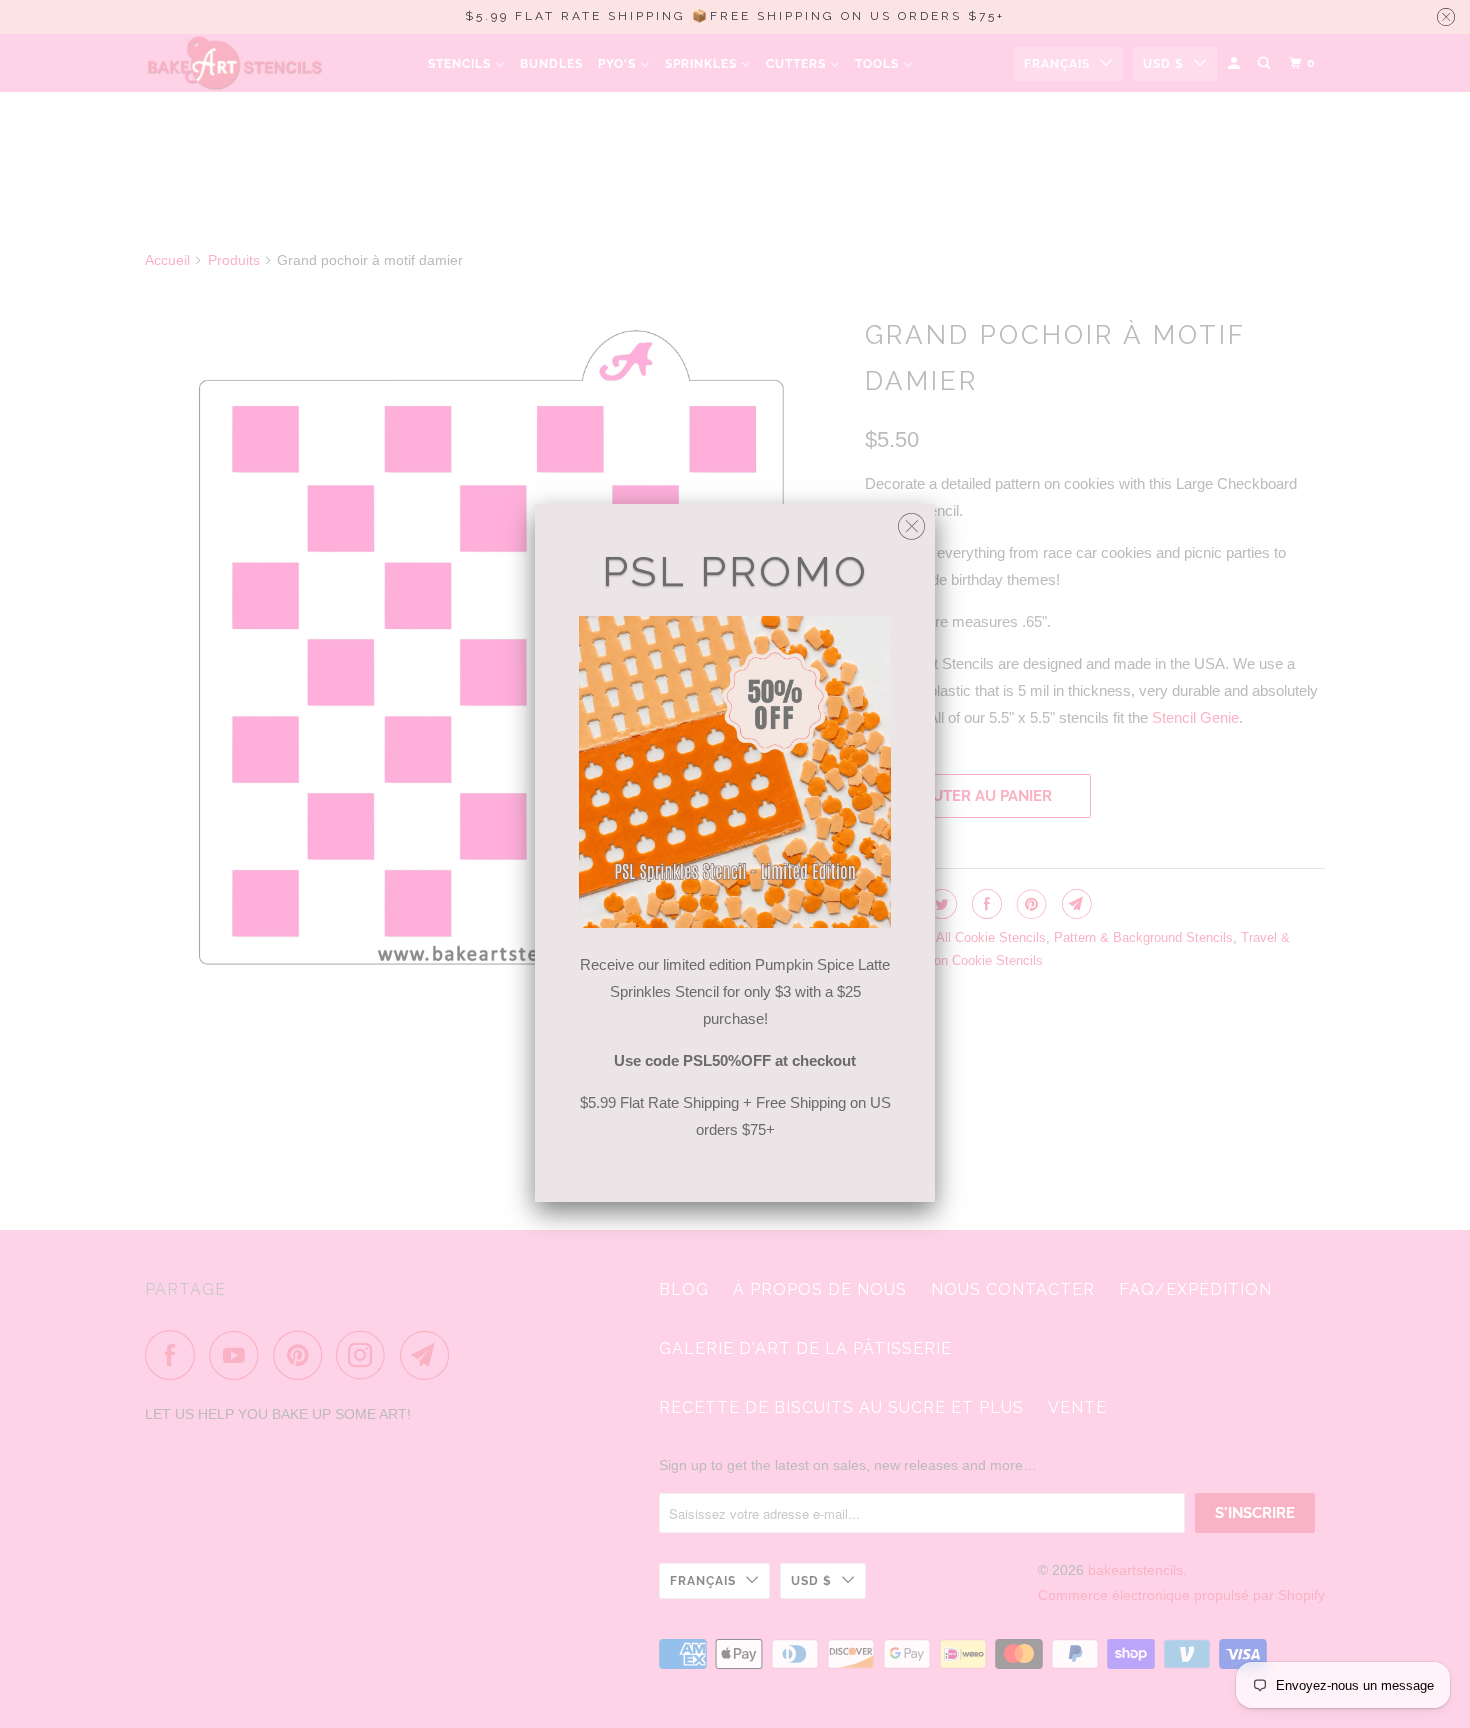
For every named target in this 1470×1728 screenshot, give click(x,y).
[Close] (911, 521)
